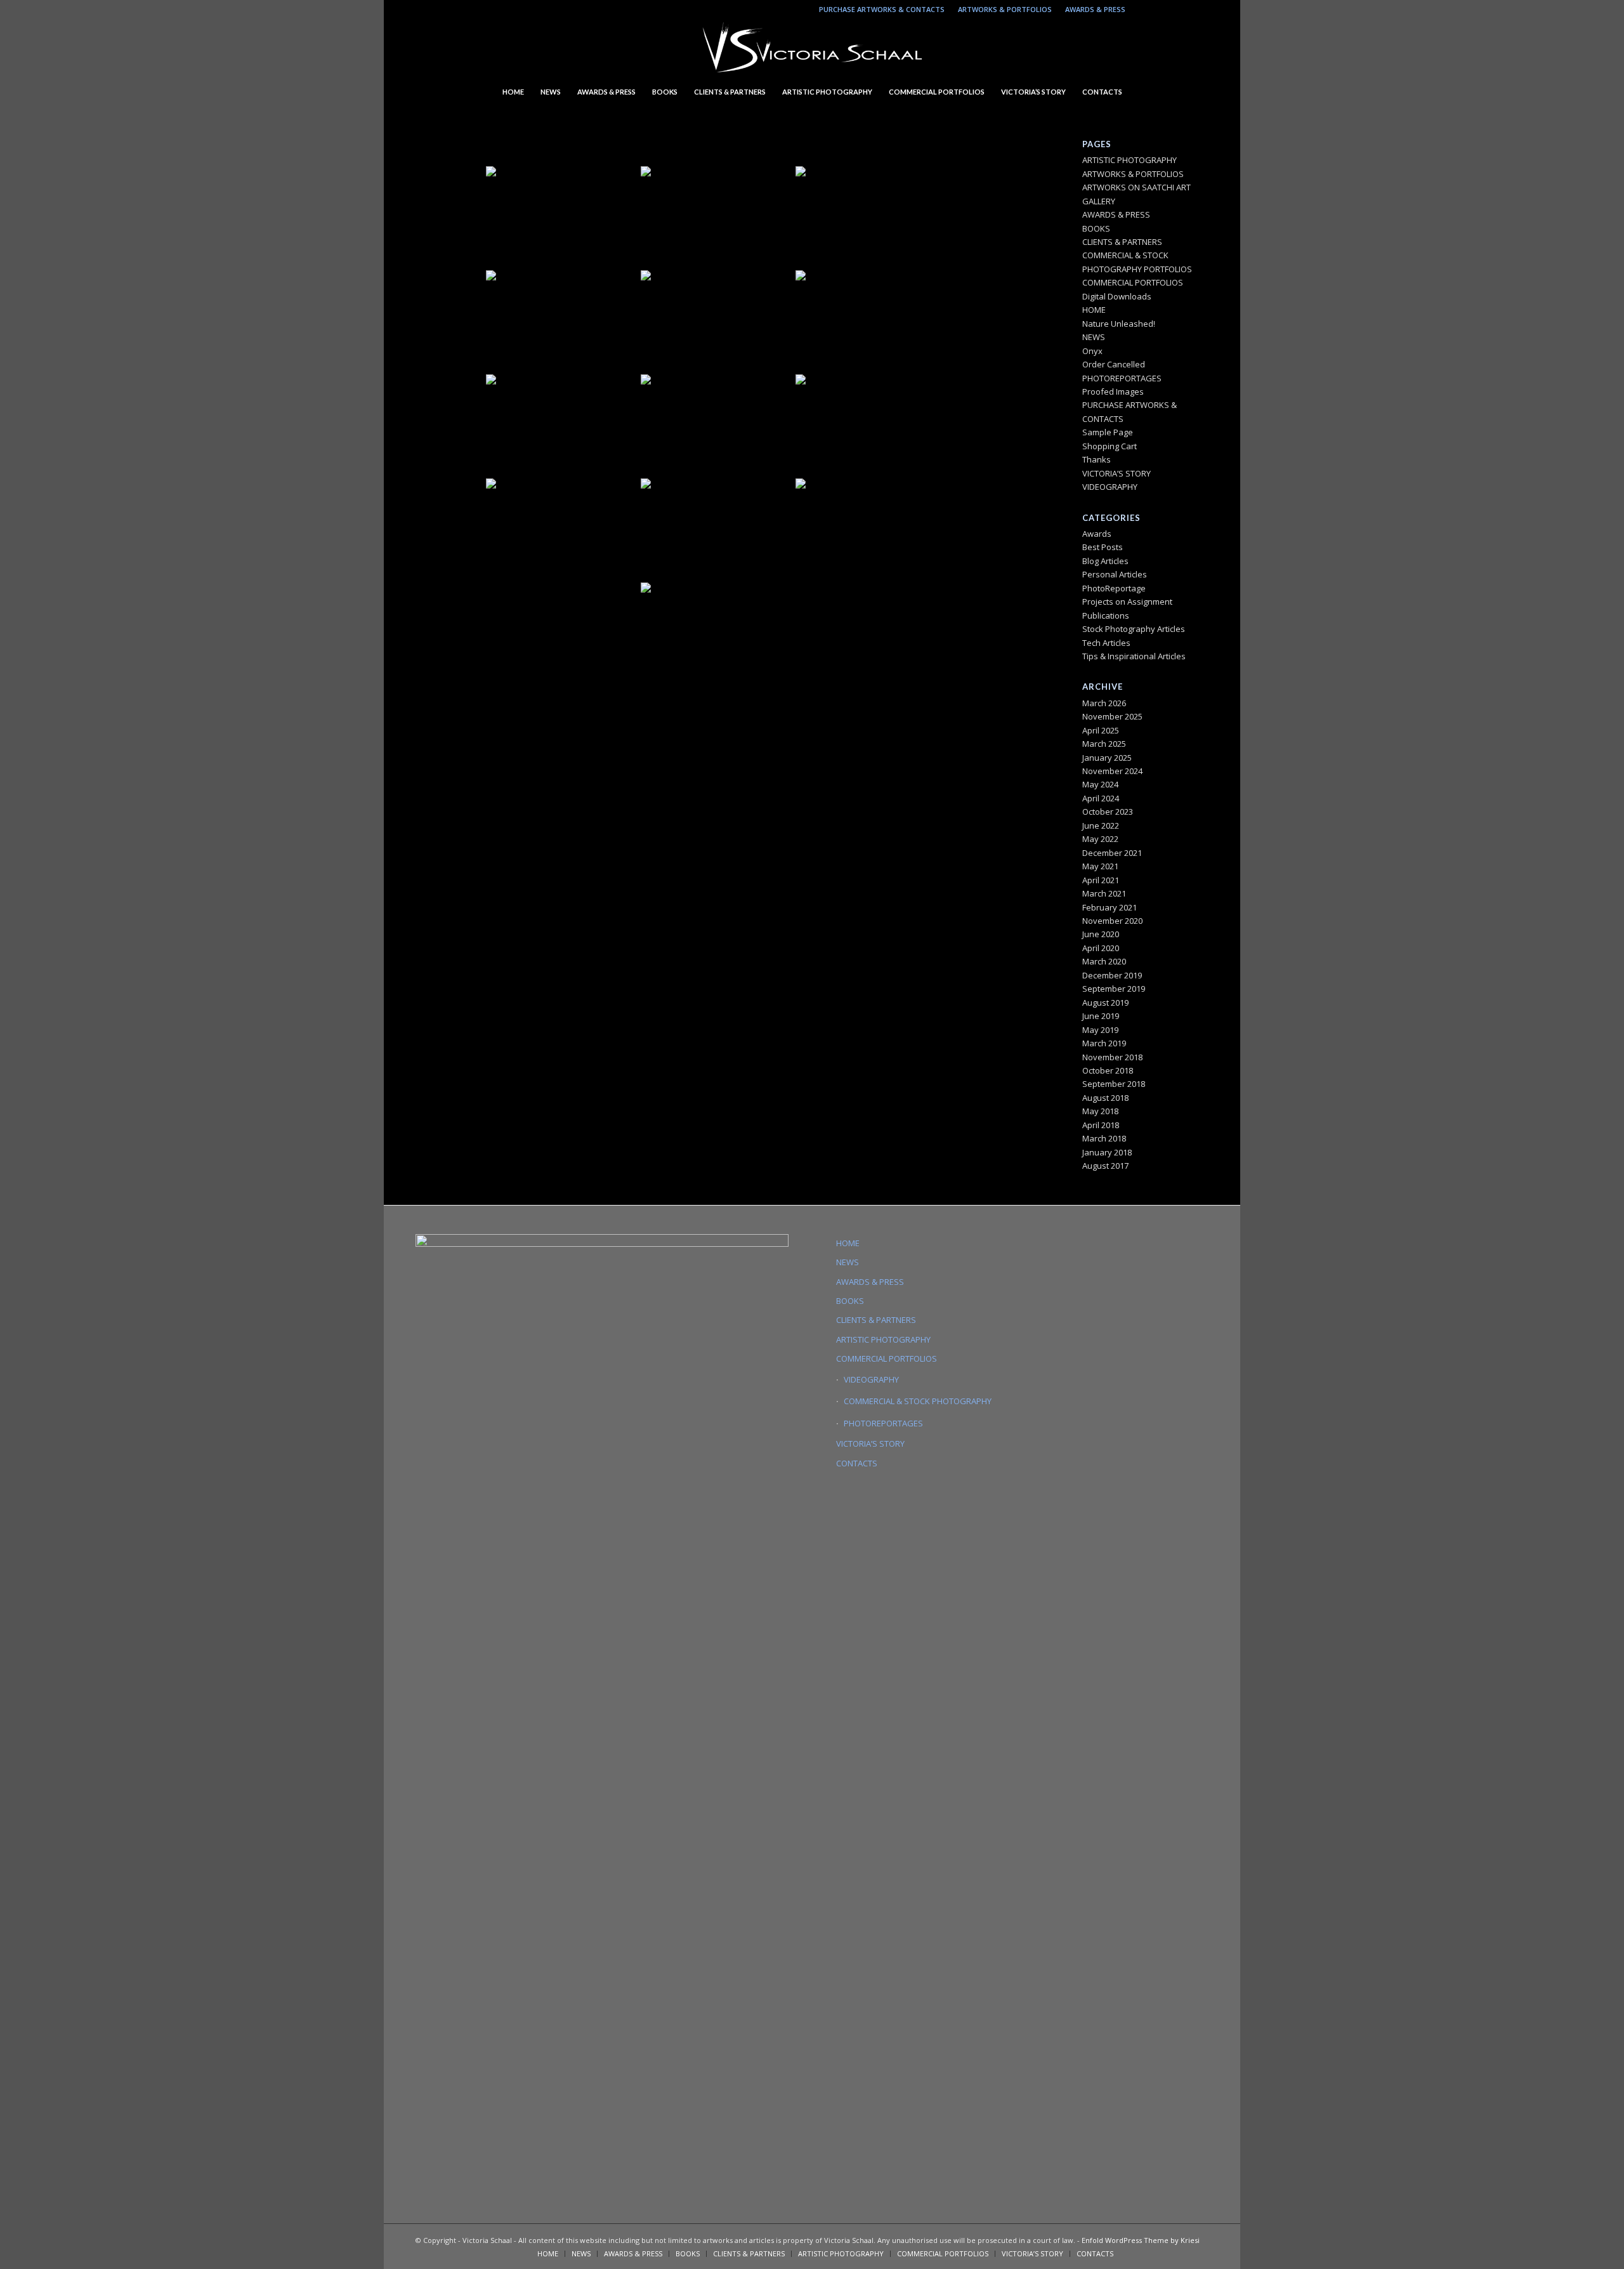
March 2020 (1104, 961)
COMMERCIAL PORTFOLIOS (1133, 282)
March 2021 (1104, 893)
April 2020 (1101, 948)
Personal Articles (1115, 574)
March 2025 (1104, 744)
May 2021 (1100, 866)
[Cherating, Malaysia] (872, 321)
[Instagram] (1142, 10)
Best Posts (1103, 547)
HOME (1094, 310)
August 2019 (1105, 1003)
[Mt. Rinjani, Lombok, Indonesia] (872, 217)
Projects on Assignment (1127, 602)
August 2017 (1105, 1166)
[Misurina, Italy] (717, 425)
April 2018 (1101, 1125)
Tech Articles (1106, 643)
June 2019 (1101, 1016)
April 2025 (1101, 730)
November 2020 (1112, 921)
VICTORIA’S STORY (1116, 473)
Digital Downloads (1117, 296)
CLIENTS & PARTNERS (1122, 242)
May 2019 (1100, 1030)
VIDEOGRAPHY (1110, 487)
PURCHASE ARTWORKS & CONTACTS (882, 9)
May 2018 (1100, 1111)
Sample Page (1108, 432)
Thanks (1097, 459)
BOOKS (1096, 228)
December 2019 (1112, 975)
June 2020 (1101, 934)
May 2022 (1100, 839)
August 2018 (1105, 1098)
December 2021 (1112, 853)
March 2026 (1104, 703)
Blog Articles (1105, 561)
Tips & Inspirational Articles (1134, 656)
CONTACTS (857, 1463)
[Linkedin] (1161, 10)
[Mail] (1180, 10)
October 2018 (1108, 1070)
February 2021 (1110, 907)
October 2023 (1108, 812)
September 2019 (1114, 989)
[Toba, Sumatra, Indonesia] (717, 321)
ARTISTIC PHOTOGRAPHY (1130, 160)
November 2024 (1112, 771)
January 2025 (1107, 758)
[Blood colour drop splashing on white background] (717, 217)
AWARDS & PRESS (1095, 9)
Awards (1097, 534)
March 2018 (1104, 1138)
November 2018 (1112, 1057)
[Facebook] (1199, 10)
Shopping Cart (1110, 446)
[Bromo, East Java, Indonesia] (562, 425)
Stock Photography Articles (1134, 629)
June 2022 (1101, 825)
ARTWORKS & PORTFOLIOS (1005, 9)
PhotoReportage (1114, 588)
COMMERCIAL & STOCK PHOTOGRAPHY (918, 1401)
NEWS (1094, 337)
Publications (1106, 615)
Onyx (1092, 351)
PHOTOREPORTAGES (1122, 378)
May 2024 (1100, 784)
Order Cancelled (1114, 364)
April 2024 (1101, 798)
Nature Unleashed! (1119, 324)
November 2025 (1112, 716)
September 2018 (1114, 1084)
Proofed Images (1113, 391)
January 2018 (1107, 1152)
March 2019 (1104, 1043)
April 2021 (1101, 880)
